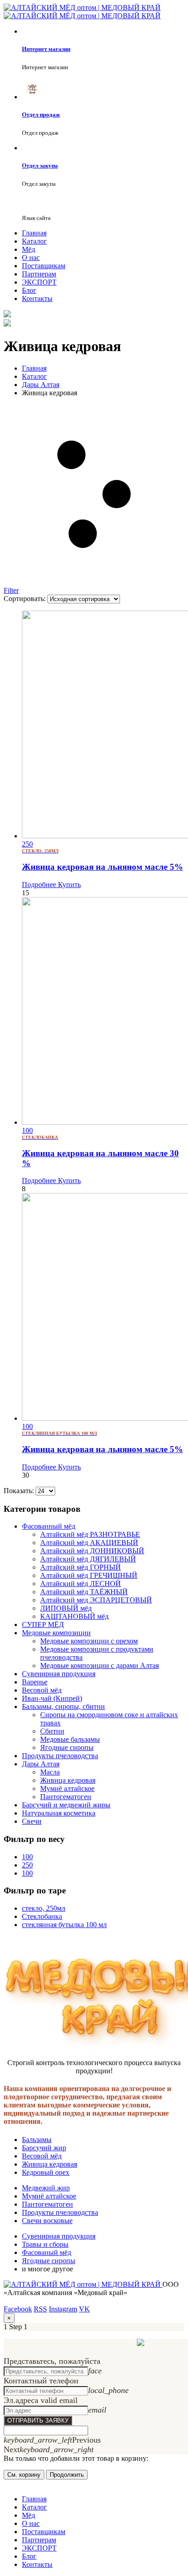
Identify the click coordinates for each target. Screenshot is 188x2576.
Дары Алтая (41, 1764)
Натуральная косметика (59, 1813)
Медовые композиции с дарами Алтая (99, 1665)
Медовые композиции (56, 1633)
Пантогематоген (66, 1797)
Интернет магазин (46, 49)
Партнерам (39, 274)
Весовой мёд (42, 1690)
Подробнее (39, 885)
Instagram (63, 2309)
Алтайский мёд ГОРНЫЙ (81, 1567)
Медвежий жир (46, 2188)
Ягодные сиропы (67, 1747)
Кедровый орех (46, 2172)
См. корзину (24, 2475)
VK (84, 2309)
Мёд (29, 249)
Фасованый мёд (47, 2252)
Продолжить (67, 2475)
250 (27, 1865)
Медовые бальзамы (70, 1739)
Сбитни (52, 1731)
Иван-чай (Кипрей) (52, 1698)
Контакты (37, 298)
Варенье (35, 1682)
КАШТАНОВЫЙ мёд (74, 1616)
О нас (31, 258)
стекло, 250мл (44, 1908)
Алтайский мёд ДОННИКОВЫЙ (92, 1551)
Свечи (32, 1821)
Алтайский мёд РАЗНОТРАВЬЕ (90, 1534)
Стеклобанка (42, 1916)
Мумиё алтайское (67, 1788)
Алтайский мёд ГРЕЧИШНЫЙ (89, 1575)
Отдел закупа (40, 166)
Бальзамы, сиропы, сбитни (63, 1706)
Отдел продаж (41, 115)
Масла (50, 1772)
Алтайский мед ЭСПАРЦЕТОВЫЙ (96, 1600)
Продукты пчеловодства (60, 1756)
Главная (34, 233)
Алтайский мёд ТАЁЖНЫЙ (84, 1592)
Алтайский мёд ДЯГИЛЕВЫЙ (88, 1559)
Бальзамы (37, 2140)
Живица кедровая (68, 1780)
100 (27, 1857)
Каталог (34, 241)
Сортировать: (26, 599)
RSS (40, 2309)
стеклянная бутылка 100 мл (64, 1925)
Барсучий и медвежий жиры (66, 1805)
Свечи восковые (47, 2221)
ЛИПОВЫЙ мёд (66, 1608)
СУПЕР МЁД (43, 1625)
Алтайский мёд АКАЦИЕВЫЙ (89, 1543)
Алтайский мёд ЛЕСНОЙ (81, 1584)
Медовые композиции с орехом (89, 1641)
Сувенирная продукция (59, 1674)
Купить (68, 885)
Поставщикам (44, 266)
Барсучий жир (44, 2148)
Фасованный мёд (49, 1526)
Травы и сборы (45, 2244)
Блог (29, 290)
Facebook (18, 2309)
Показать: (20, 1491)
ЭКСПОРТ (39, 282)
